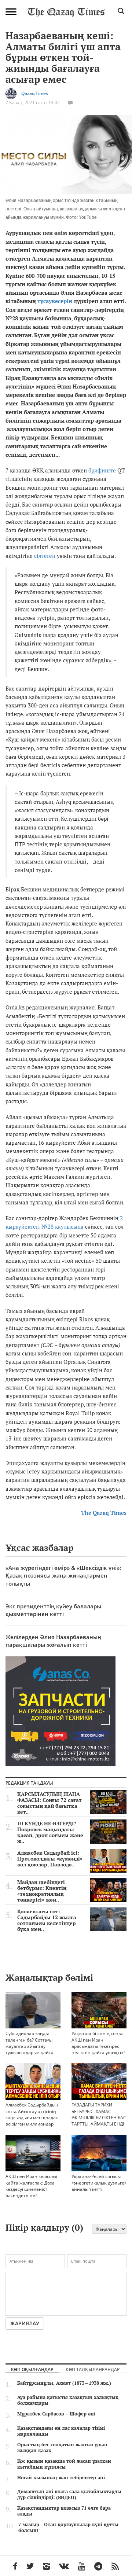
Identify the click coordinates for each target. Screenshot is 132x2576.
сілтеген (45, 556)
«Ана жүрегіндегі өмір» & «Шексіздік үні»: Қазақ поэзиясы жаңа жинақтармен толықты (63, 1576)
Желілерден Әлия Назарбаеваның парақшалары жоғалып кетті (53, 1641)
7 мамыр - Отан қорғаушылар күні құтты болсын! (68, 2527)
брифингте (102, 470)
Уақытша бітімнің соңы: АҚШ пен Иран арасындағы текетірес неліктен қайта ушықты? (98, 2043)
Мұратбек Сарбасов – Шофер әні (56, 2414)
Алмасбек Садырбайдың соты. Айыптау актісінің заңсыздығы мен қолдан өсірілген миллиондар (32, 2114)
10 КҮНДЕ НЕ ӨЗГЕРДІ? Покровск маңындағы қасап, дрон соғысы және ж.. (50, 1832)
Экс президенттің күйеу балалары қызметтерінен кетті (53, 1610)
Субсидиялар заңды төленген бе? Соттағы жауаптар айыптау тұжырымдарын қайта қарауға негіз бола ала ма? (30, 2049)
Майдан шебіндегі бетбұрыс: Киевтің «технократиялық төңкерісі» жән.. (42, 1891)
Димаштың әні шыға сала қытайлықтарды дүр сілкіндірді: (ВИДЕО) (69, 2494)
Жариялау (25, 2323)
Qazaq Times (35, 94)
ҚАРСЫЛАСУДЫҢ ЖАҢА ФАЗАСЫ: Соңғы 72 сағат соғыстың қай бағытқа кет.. (49, 1803)
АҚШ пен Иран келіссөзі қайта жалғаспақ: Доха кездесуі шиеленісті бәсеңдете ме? (31, 2186)
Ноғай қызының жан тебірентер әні (61, 2477)
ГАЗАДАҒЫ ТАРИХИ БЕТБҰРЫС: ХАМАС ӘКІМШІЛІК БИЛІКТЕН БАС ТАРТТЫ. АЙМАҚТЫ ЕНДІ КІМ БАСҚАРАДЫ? (99, 2117)
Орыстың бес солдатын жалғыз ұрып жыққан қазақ (62, 2447)
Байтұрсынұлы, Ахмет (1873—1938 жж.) (64, 2383)
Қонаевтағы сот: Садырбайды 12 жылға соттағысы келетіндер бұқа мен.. (47, 1920)
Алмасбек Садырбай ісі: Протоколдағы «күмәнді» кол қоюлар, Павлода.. (50, 1859)
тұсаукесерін (55, 301)
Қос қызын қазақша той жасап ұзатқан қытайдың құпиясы (64, 2464)
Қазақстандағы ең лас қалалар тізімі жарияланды (61, 2431)
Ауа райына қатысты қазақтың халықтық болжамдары (68, 2400)
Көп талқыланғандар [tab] (93, 2369)
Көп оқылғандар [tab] (32, 2369)
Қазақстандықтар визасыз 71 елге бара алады (64, 2511)
